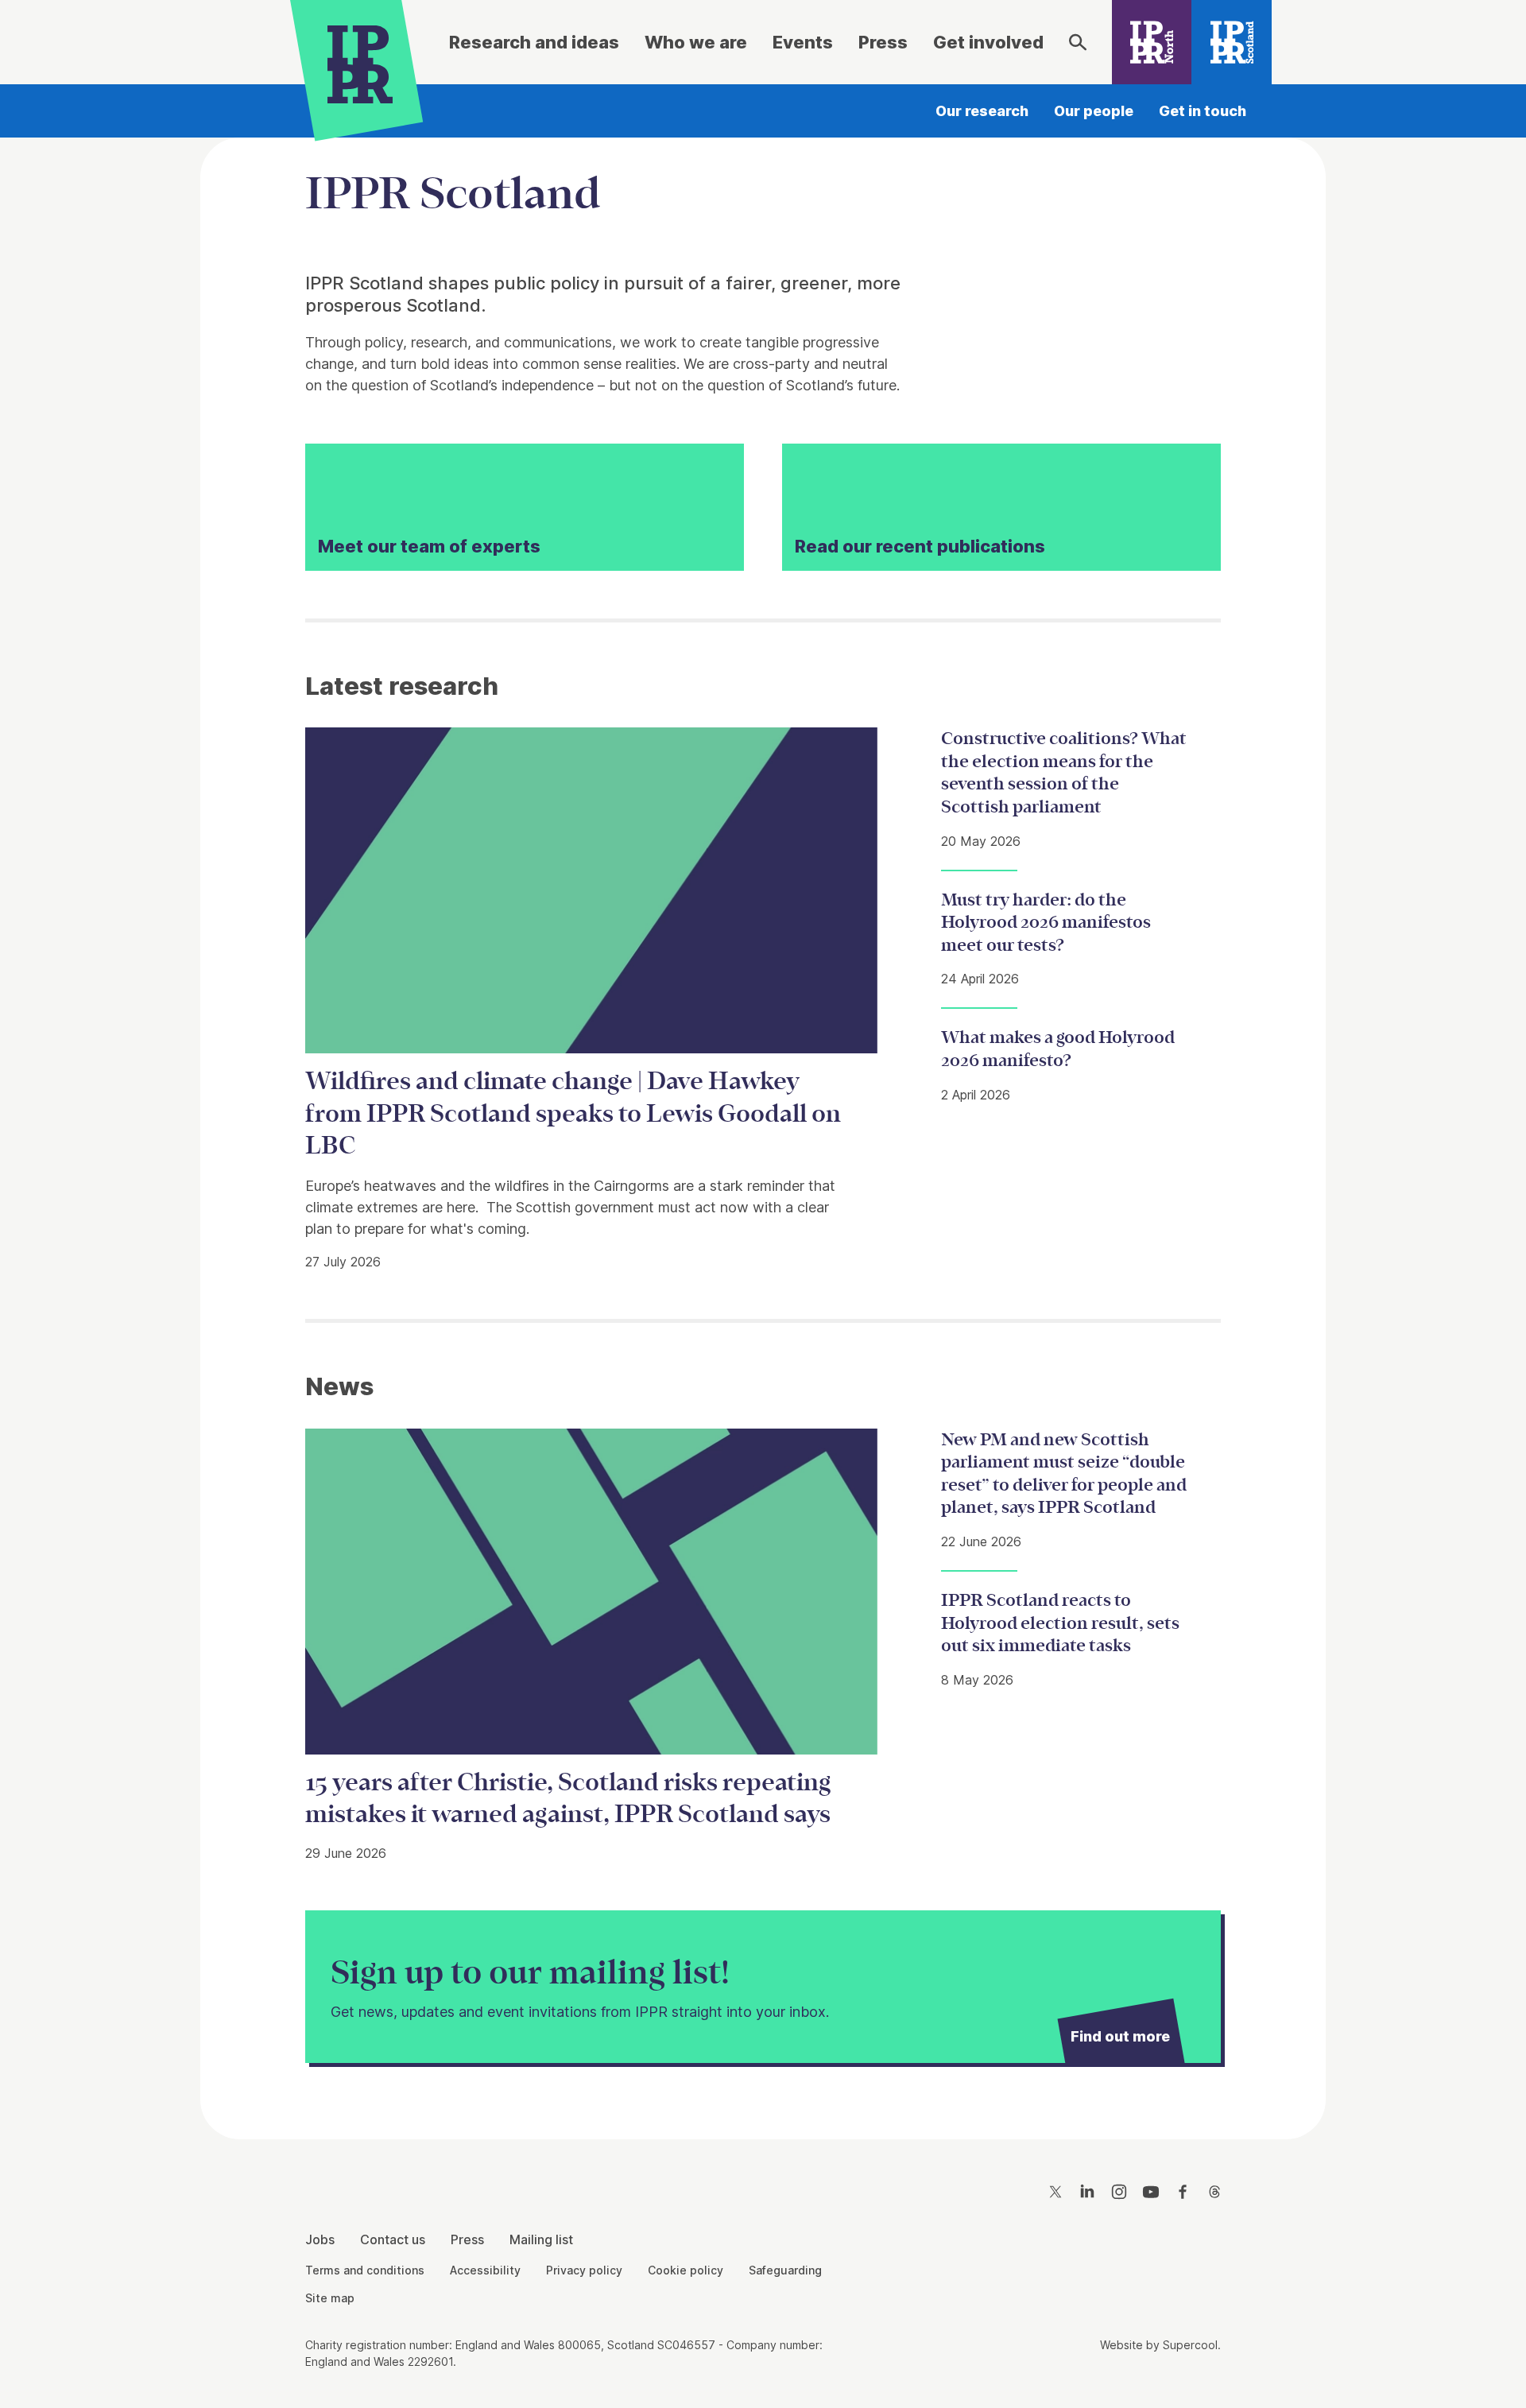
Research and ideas (534, 42)
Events (803, 42)
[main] (763, 1126)
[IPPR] (360, 61)
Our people (1094, 111)
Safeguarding (785, 2270)
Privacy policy (584, 2270)
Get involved (988, 42)
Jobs (320, 2239)
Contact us (393, 2239)
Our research (982, 111)
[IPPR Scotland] (1232, 42)
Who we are (696, 42)
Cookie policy (686, 2270)
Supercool (1190, 2345)
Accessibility (485, 2270)
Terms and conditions (365, 2270)
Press (883, 42)
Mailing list (541, 2239)
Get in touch (1203, 111)
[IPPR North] (1152, 42)
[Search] (1078, 42)
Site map (330, 2298)
